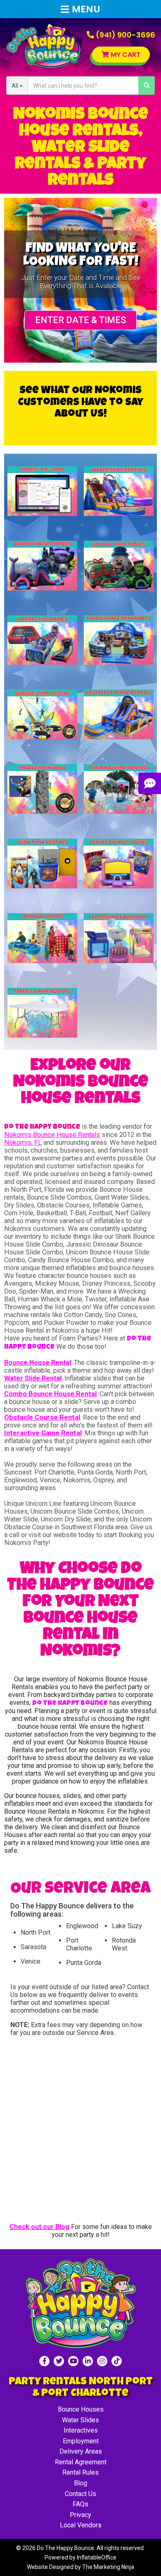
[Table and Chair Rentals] (43, 1013)
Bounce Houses (81, 2409)
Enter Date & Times (80, 320)
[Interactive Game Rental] (43, 640)
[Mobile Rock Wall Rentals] (43, 789)
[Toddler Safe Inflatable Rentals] (119, 640)
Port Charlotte (79, 1944)
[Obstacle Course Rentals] (119, 714)
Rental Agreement (81, 2462)
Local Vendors (81, 2525)
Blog (80, 2483)
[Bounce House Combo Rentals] (43, 566)
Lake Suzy (127, 1926)
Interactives (81, 2430)
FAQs (80, 2504)
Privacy (80, 2515)
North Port (36, 1933)
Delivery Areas (81, 2451)
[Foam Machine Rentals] (119, 789)
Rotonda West (124, 1944)
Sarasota (33, 1947)
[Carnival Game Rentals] (43, 938)
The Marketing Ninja (108, 2567)
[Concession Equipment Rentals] (119, 938)
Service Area (95, 2033)
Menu (86, 9)
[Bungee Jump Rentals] (43, 714)
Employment (81, 2441)
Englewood (82, 1926)
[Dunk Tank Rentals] (43, 864)
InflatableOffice (97, 2557)
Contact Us (80, 2494)
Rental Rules (80, 2472)
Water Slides (80, 2420)
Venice (31, 1961)
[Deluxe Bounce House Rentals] (119, 864)
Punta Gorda (84, 1963)
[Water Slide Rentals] (119, 491)
